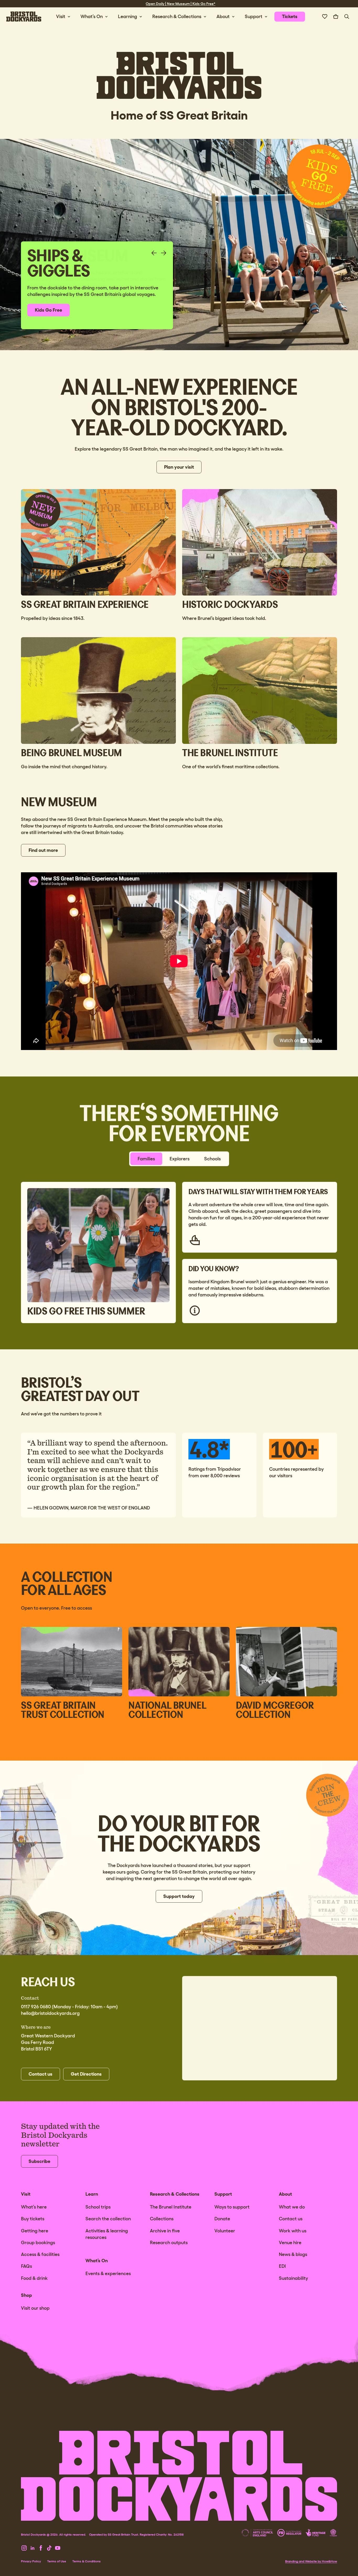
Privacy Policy (31, 2561)
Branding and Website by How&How (311, 2561)
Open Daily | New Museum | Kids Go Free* (181, 4)
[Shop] (336, 17)
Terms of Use (57, 2561)
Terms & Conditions (86, 2561)
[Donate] (325, 17)
